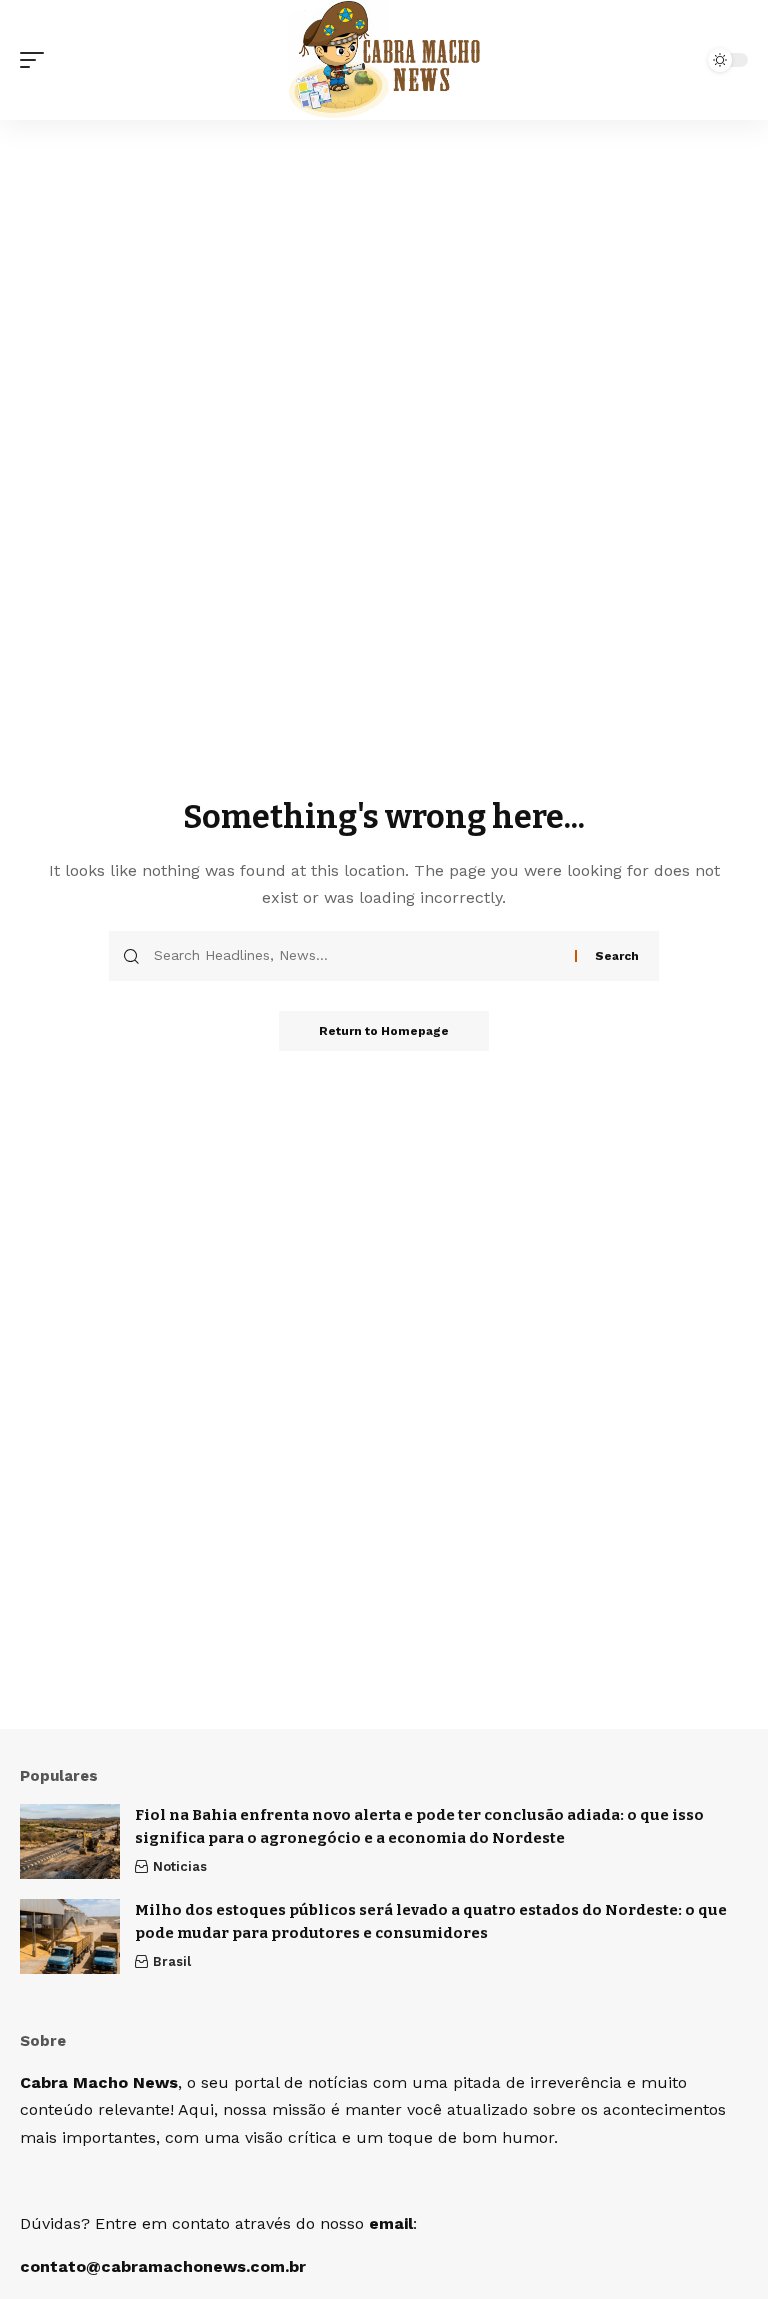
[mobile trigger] (37, 60)
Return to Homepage (384, 1031)
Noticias (180, 1866)
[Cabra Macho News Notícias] (384, 60)
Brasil (172, 1961)
